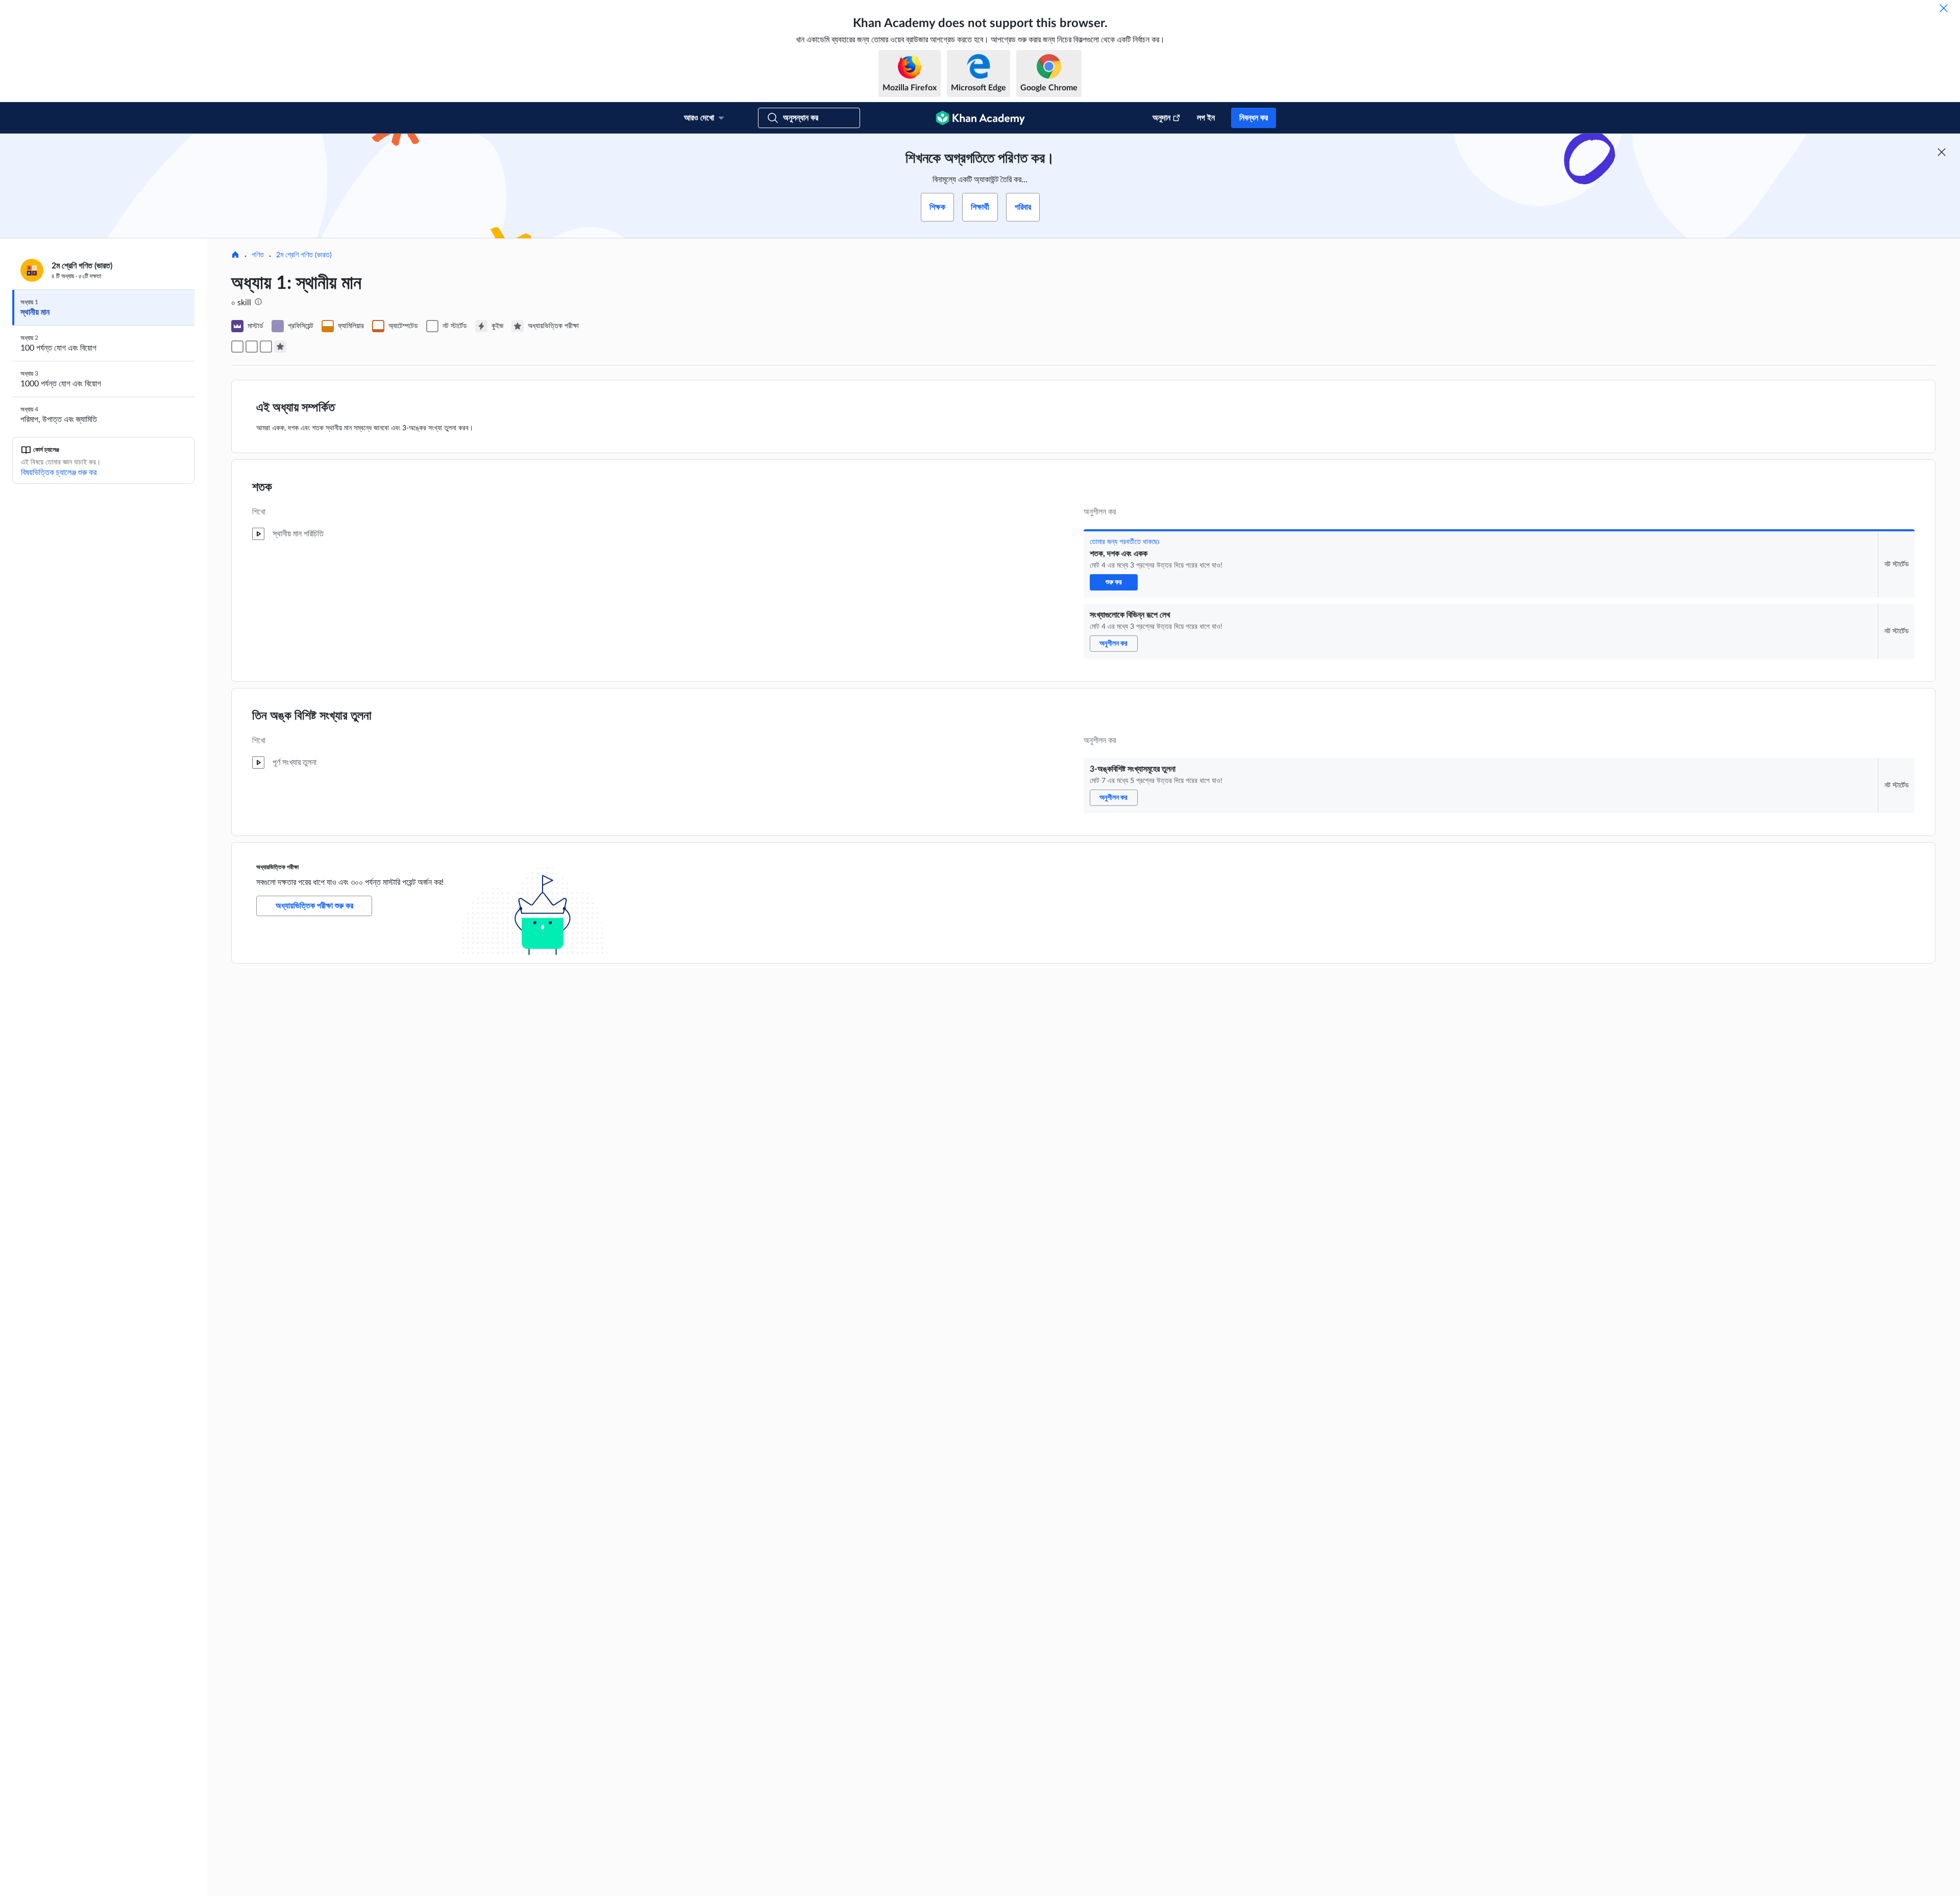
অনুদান (1161, 118)
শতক (262, 487)
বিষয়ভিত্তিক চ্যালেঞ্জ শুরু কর (59, 473)
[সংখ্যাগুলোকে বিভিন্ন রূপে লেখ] (252, 347)
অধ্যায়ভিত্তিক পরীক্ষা (277, 867)
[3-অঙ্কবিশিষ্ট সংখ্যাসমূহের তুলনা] (266, 347)
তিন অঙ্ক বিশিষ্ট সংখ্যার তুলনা (312, 716)
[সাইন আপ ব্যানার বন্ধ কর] (1942, 152)
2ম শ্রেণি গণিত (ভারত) (304, 255)
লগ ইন (1206, 118)
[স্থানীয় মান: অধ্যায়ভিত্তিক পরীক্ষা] (280, 347)
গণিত (258, 255)
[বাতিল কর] (1944, 8)
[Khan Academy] (980, 118)
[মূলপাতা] (235, 256)
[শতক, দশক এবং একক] (237, 347)
